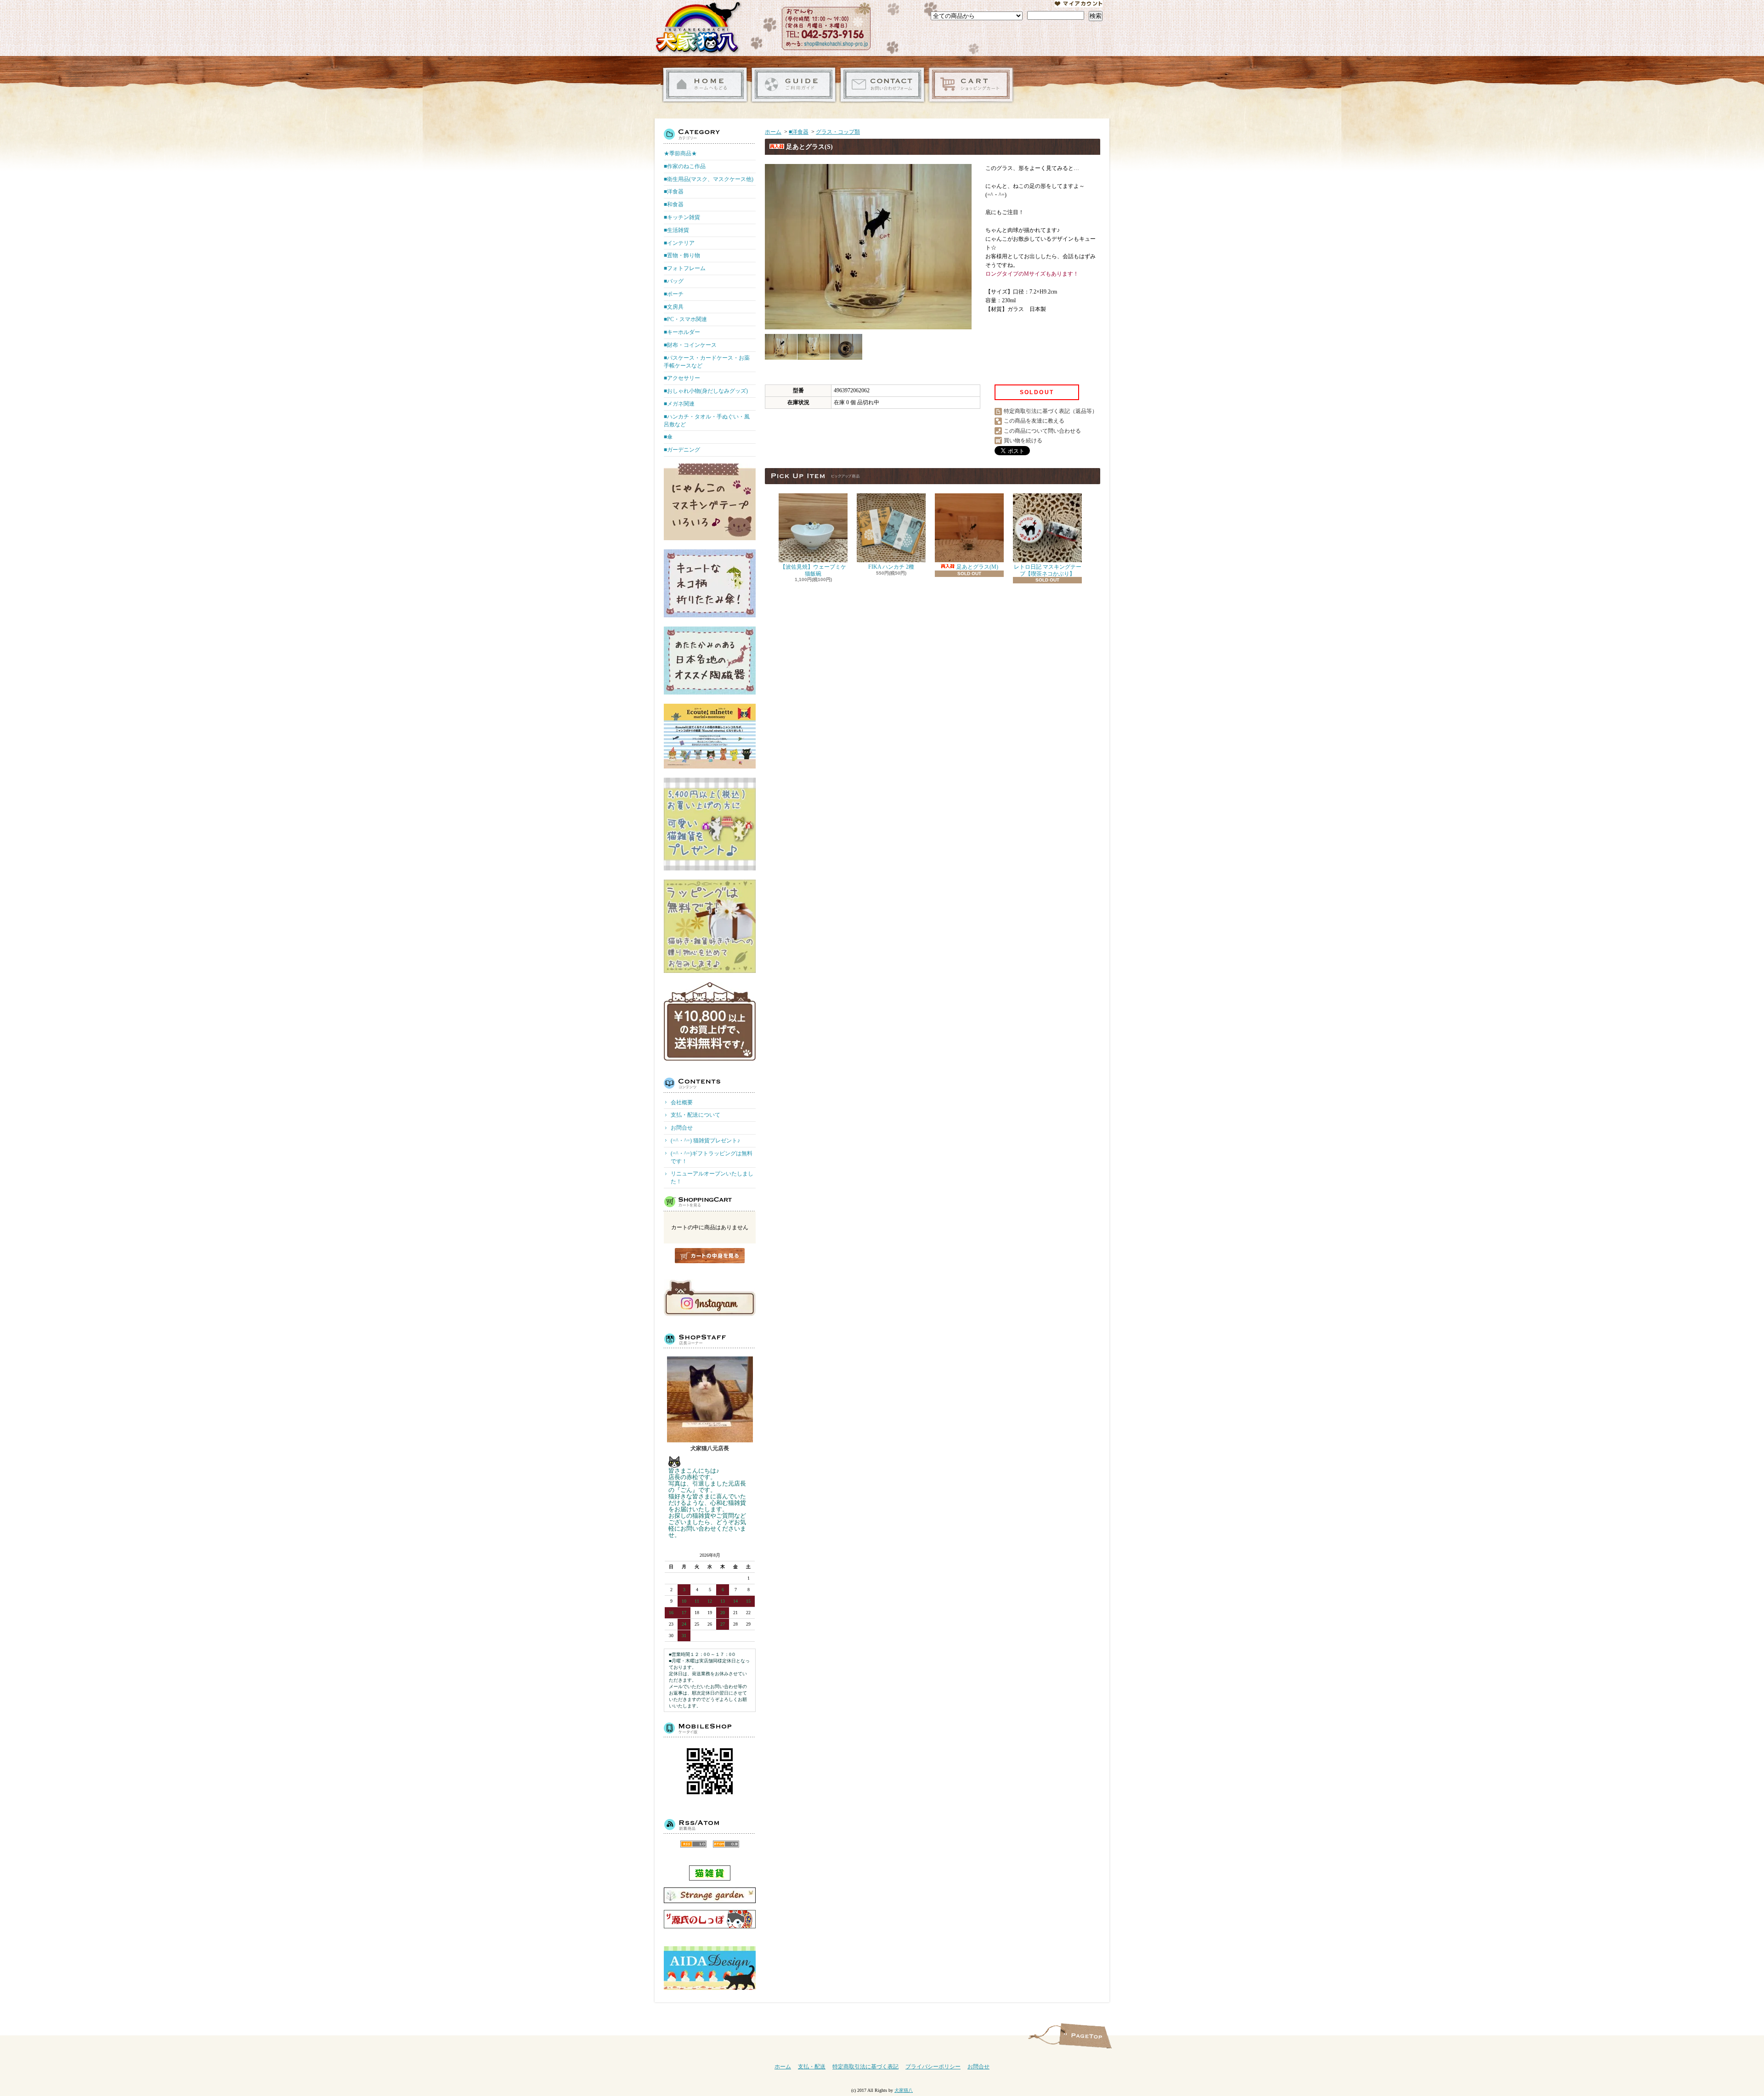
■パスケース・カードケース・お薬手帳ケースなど (707, 362)
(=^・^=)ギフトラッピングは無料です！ (712, 1157)
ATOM (726, 1844)
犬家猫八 (904, 2090)
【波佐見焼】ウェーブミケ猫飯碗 (813, 570)
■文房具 (674, 307)
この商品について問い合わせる (1042, 431)
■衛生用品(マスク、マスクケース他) (709, 179)
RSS (693, 1844)
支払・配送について (794, 85)
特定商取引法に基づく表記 (865, 2067)
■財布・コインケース (690, 345)
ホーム (705, 85)
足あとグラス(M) (977, 567)
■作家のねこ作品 (685, 166)
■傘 (668, 437)
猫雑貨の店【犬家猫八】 (698, 28)
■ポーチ (674, 294)
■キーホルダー (682, 332)
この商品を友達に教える (1034, 421)
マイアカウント (1079, 4)
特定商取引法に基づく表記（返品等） (1051, 411)
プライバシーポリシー (933, 2067)
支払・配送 (812, 2067)
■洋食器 (674, 192)
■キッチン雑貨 (682, 217)
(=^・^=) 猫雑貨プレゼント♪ (705, 1141)
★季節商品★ (680, 153)
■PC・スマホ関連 (685, 319)
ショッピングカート (971, 85)
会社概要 (682, 1102)
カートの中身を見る (710, 1256)
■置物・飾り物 (682, 255)
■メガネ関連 (679, 404)
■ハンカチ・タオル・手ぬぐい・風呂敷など (707, 421)
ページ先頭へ (1085, 2036)
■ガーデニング (682, 450)
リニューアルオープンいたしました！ (712, 1178)
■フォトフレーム (685, 268)
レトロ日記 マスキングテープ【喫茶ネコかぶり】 (1048, 570)
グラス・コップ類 (838, 132)
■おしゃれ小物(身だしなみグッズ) (706, 391)
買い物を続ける (1023, 441)
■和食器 (674, 204)
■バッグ (674, 281)
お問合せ (882, 85)
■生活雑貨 (676, 230)
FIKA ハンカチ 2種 (891, 567)
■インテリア (679, 243)
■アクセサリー (682, 378)
